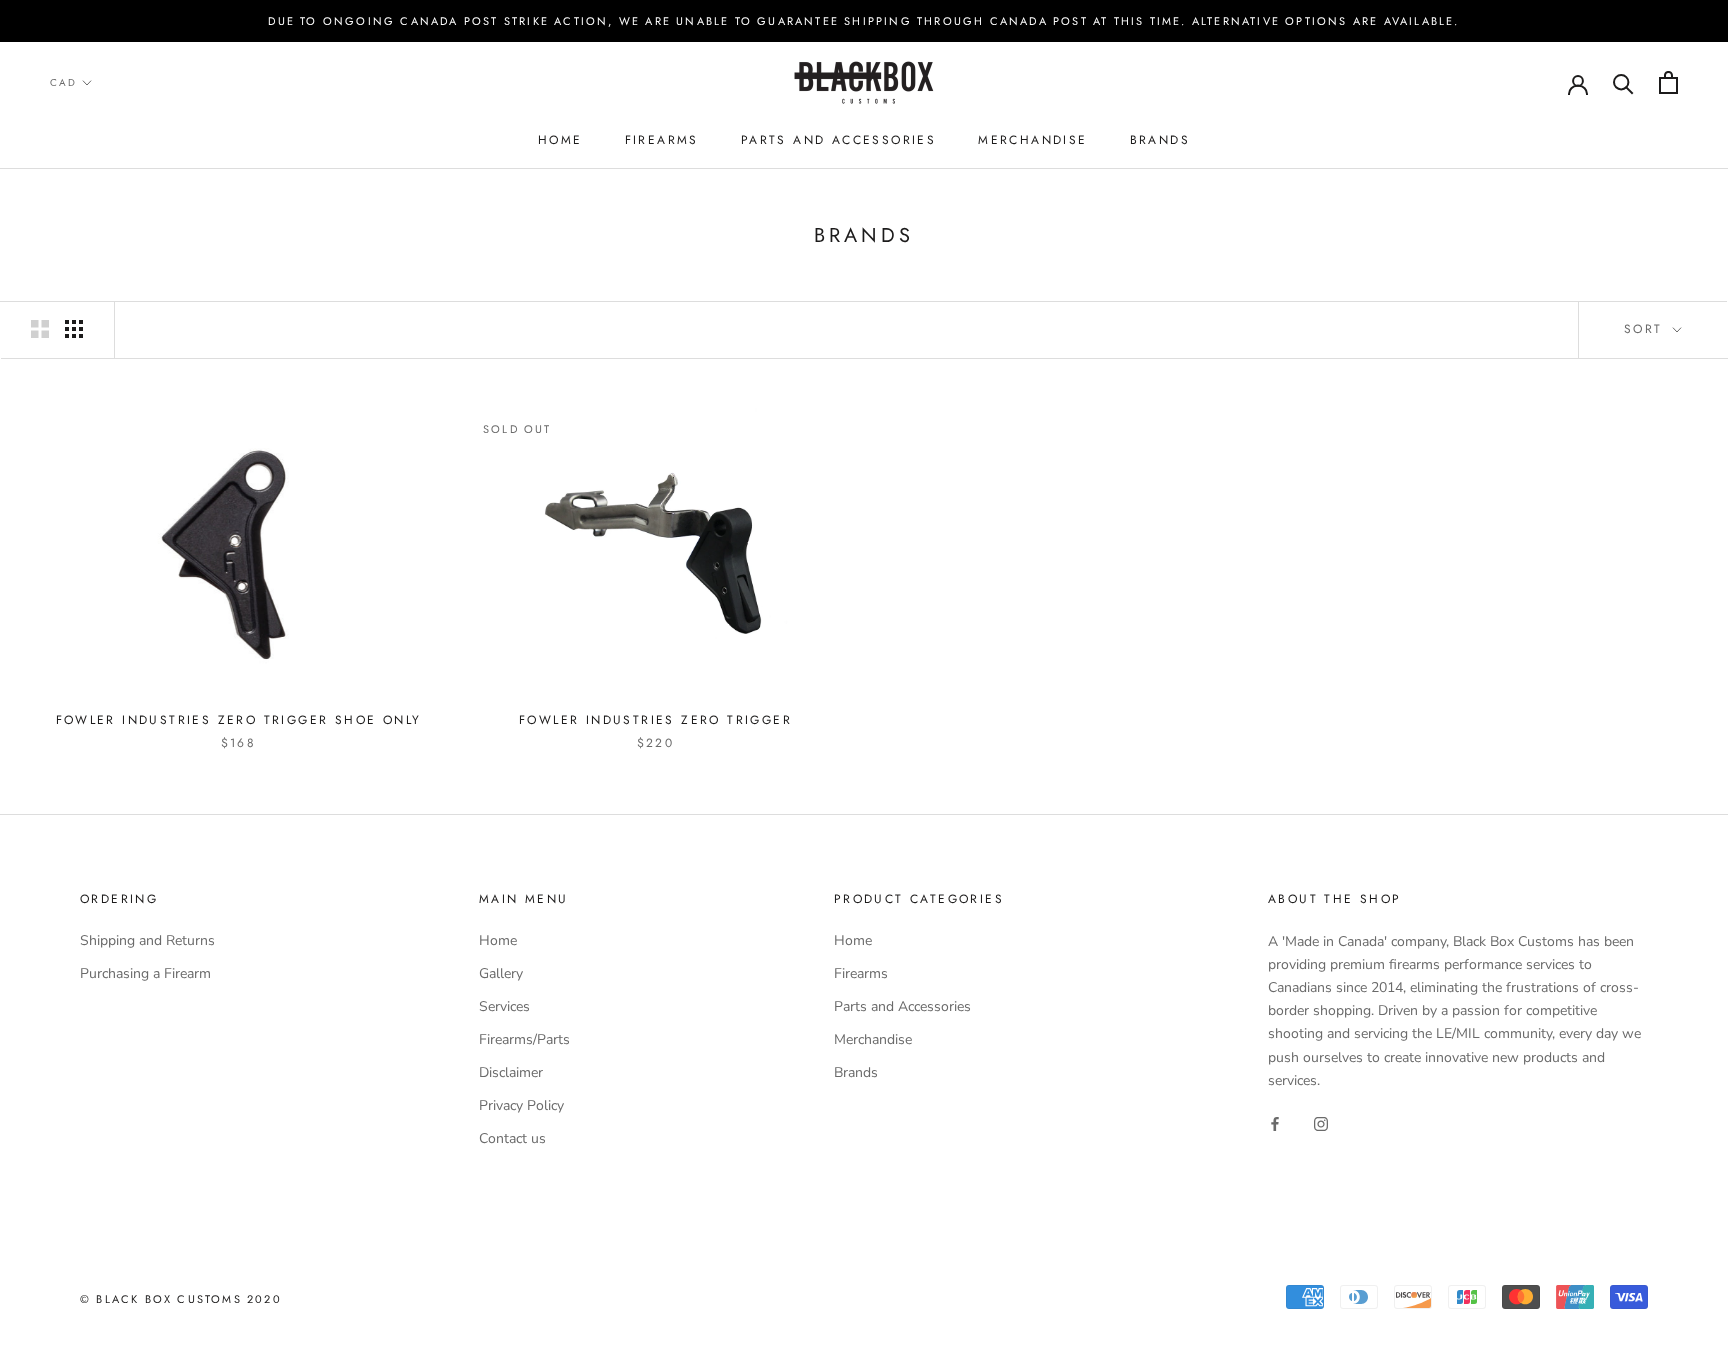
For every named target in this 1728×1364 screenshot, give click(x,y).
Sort (1646, 329)
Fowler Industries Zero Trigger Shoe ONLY (239, 720)
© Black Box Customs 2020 (181, 1299)
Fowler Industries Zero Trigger (655, 720)
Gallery (501, 973)
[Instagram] (1321, 1123)
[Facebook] (1275, 1123)
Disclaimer (511, 1072)
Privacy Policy (521, 1105)
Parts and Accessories (838, 140)
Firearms (662, 140)
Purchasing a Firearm (145, 973)
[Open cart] (1668, 82)
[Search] (1623, 82)
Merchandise (1032, 140)
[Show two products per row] (40, 329)
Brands (1160, 140)
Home (560, 140)
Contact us (512, 1138)
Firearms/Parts (524, 1039)
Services (504, 1006)
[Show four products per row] (74, 329)
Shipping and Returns (147, 940)
